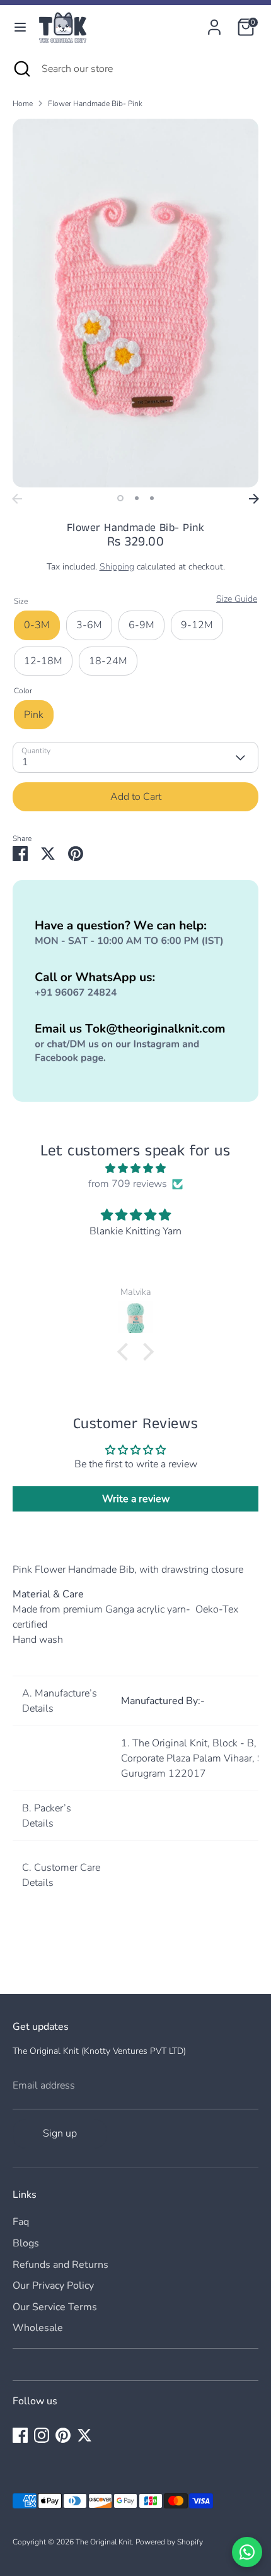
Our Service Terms (55, 2307)
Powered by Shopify (169, 2542)
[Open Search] (21, 69)
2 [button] (137, 498)
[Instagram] (42, 2435)
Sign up (60, 2133)
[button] (126, 1352)
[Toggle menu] (20, 27)
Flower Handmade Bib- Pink (95, 104)
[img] (135, 1168)
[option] (135, 303)
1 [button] (120, 498)
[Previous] (17, 499)
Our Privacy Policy (53, 2286)
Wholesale (38, 2328)
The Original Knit (104, 2542)
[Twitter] (84, 2435)
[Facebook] (20, 2435)
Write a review (136, 1499)
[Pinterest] (63, 2435)
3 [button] (152, 498)
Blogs (26, 2243)
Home (23, 104)
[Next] (254, 499)
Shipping (117, 567)
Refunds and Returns (61, 2265)
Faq (21, 2222)
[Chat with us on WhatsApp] (247, 2552)
